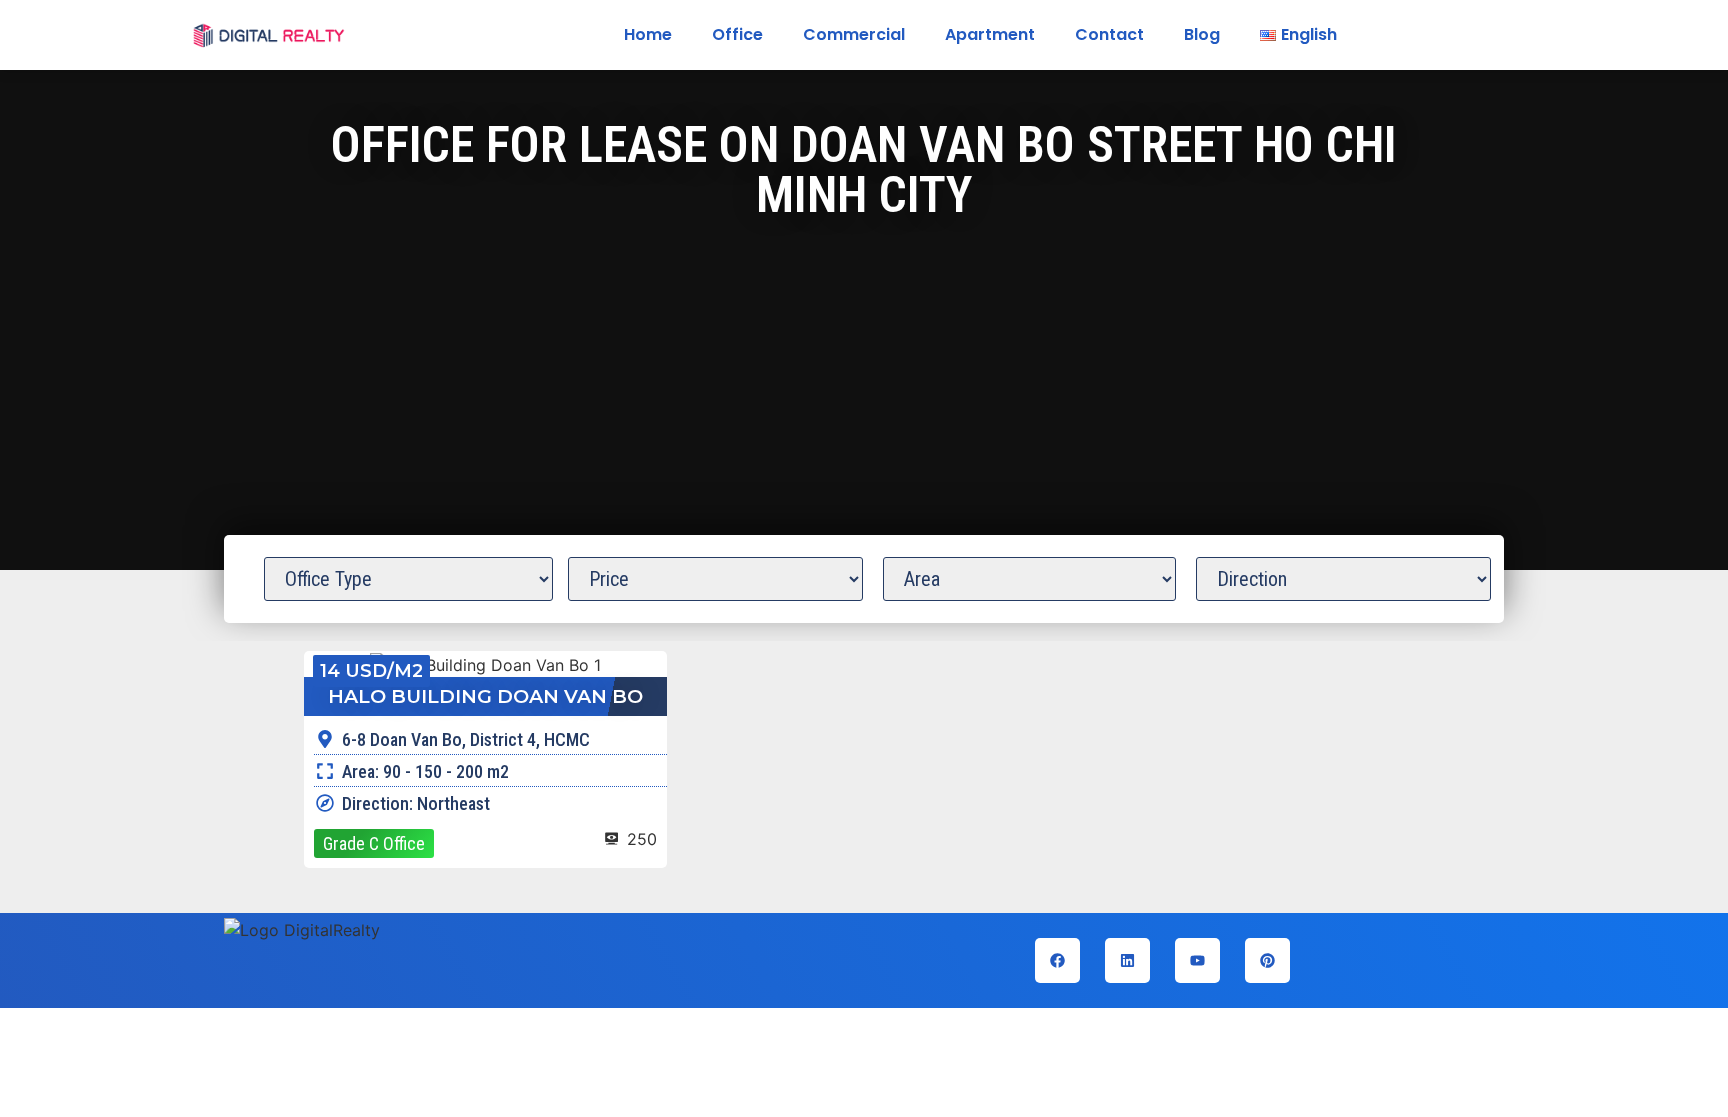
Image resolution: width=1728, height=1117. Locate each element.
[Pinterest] (1267, 960)
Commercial (854, 34)
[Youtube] (1197, 960)
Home (648, 34)
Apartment (990, 34)
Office (737, 34)
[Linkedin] (1127, 960)
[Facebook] (1057, 960)
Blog (1202, 34)
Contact (1109, 34)
